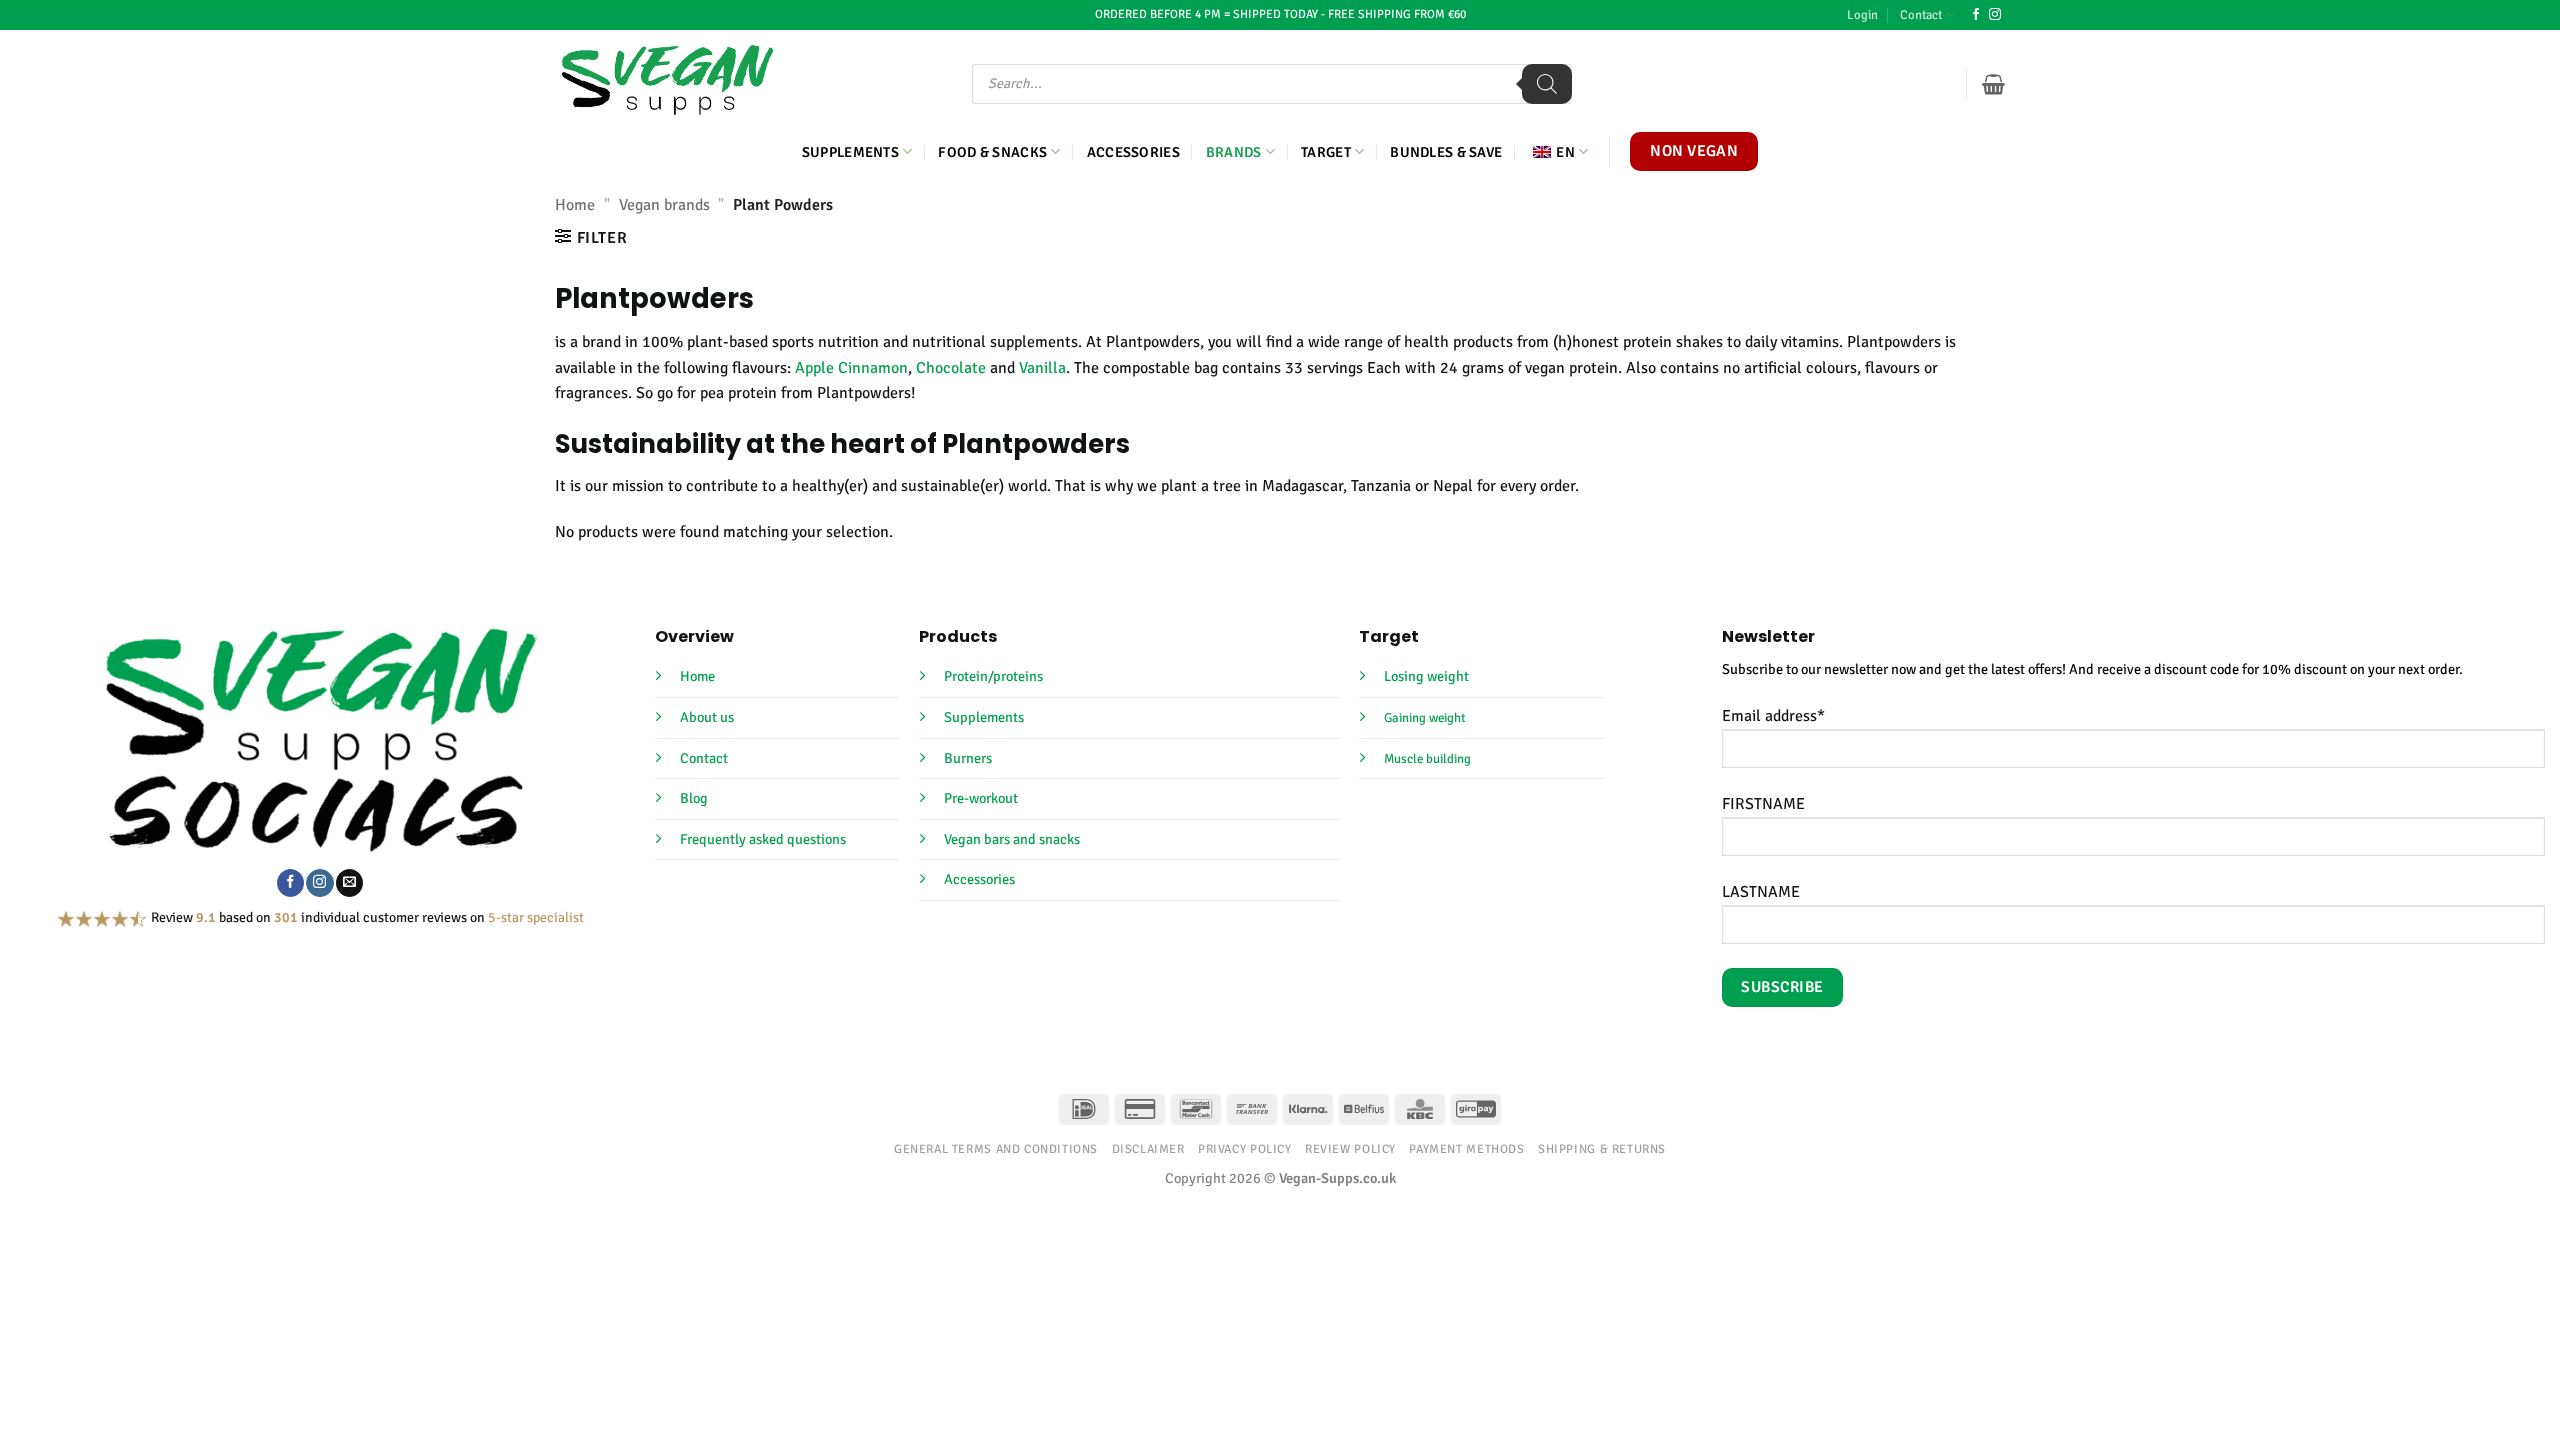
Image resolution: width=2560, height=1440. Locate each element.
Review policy (1350, 1149)
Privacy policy (1245, 1149)
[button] (1862, 15)
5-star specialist (536, 917)
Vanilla (1042, 368)
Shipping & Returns (1602, 1149)
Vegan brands (664, 205)
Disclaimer (1148, 1149)
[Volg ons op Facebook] (1976, 15)
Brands (1234, 152)
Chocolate (951, 368)
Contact (1921, 15)
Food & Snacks (992, 152)
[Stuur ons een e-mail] (349, 883)
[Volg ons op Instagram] (1995, 15)
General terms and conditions (996, 1149)
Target (1326, 152)
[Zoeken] (1547, 84)
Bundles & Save (1446, 152)
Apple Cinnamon (851, 368)
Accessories (1133, 152)
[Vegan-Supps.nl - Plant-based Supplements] (667, 80)
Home (575, 205)
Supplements (850, 152)
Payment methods (1466, 1149)
